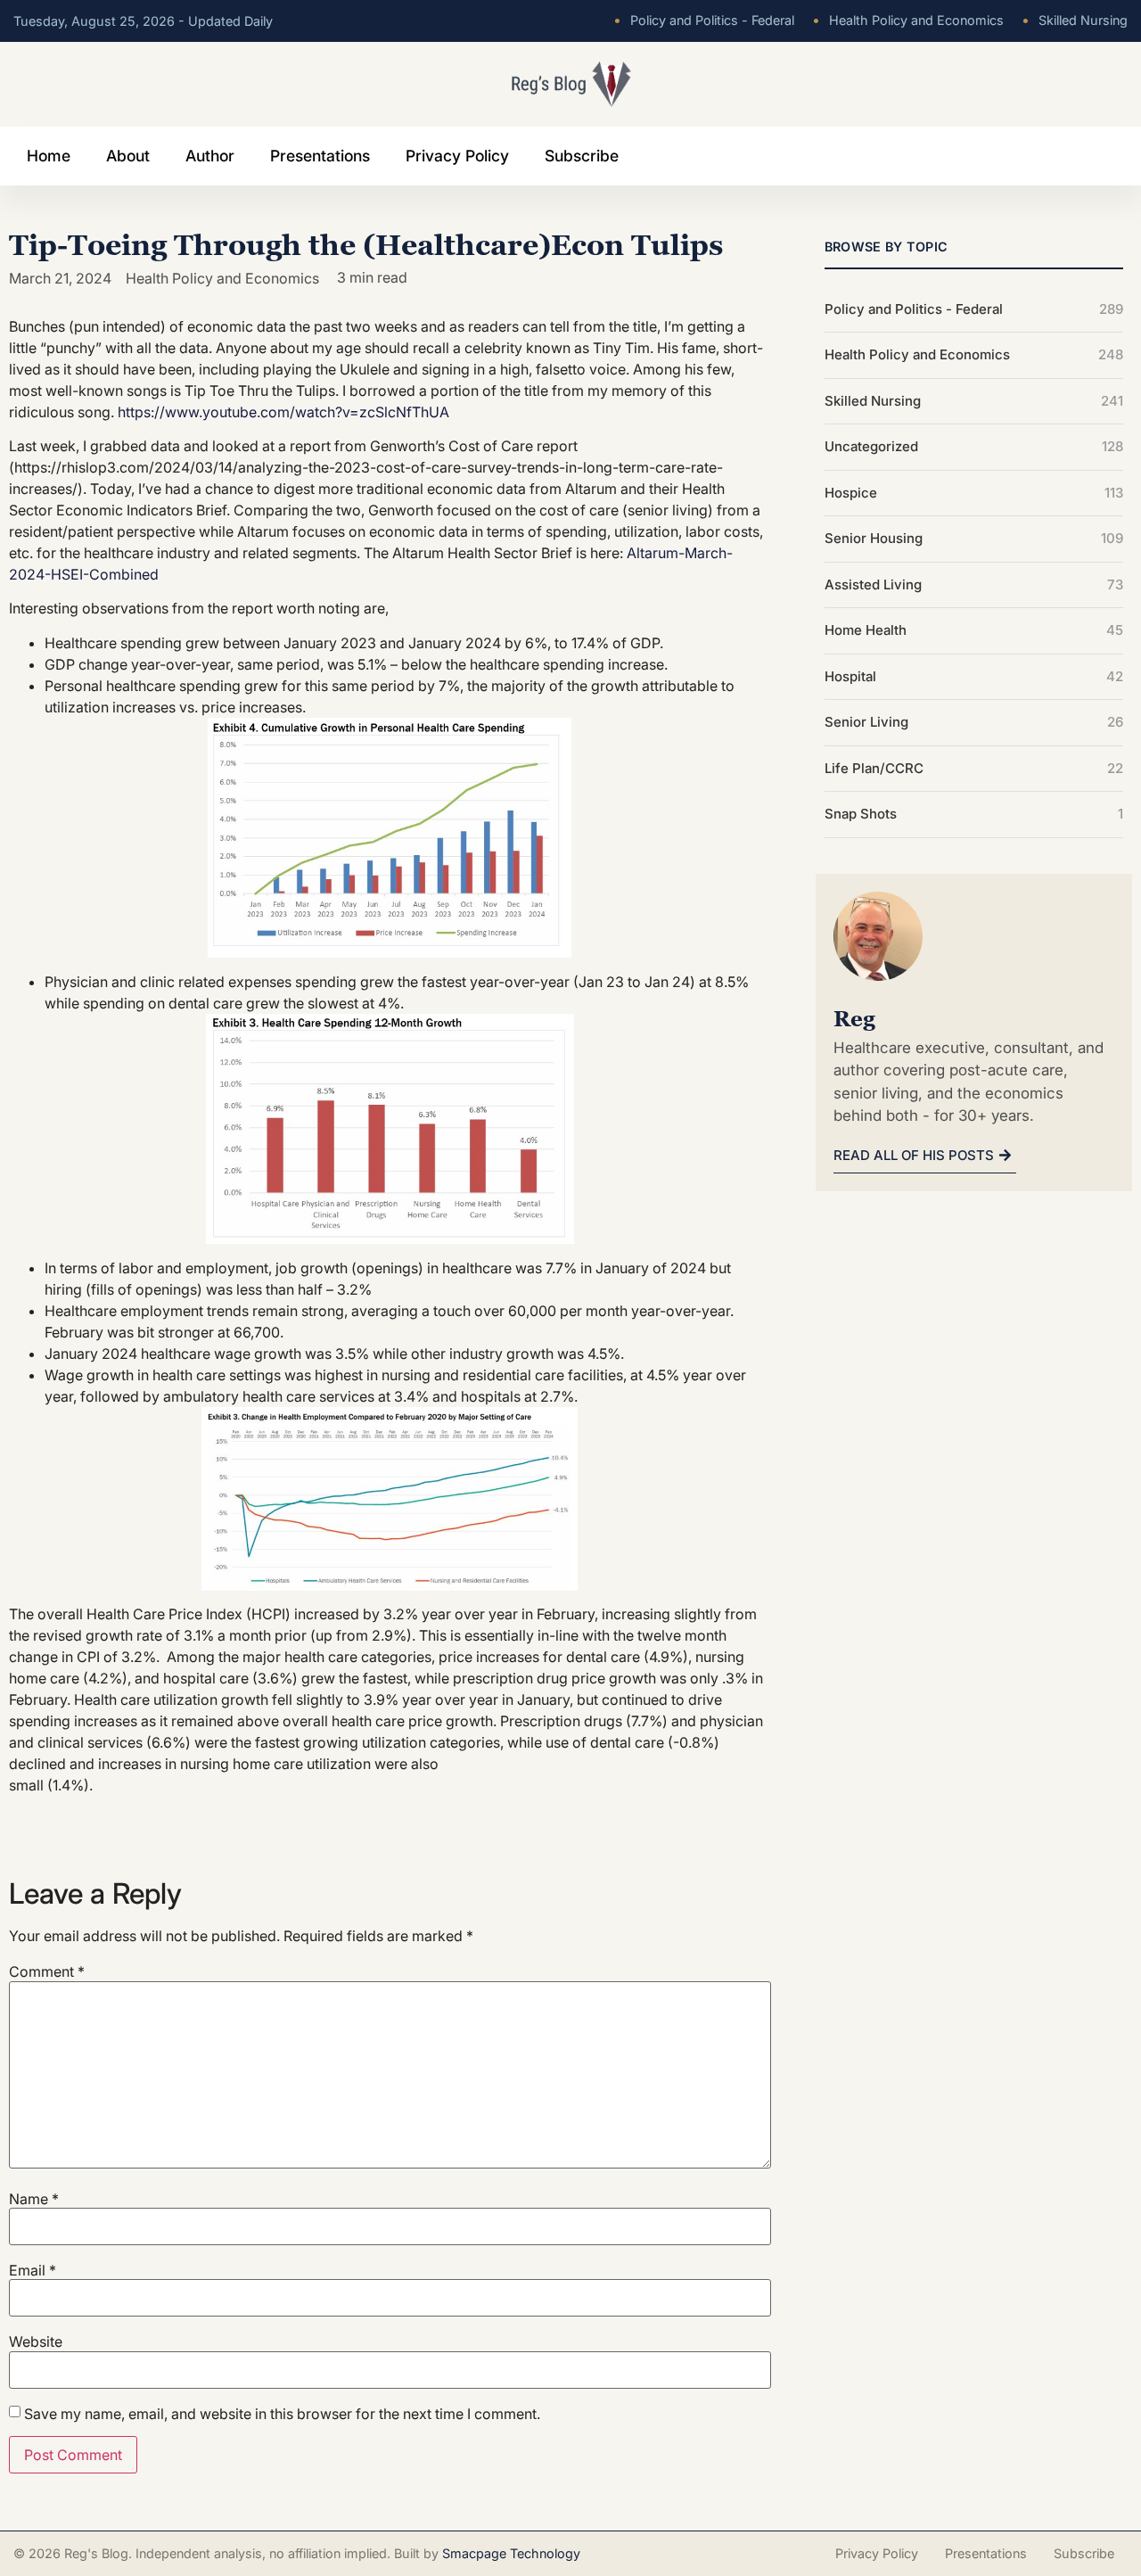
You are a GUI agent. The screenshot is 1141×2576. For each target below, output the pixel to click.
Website (36, 2341)
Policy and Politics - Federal (704, 20)
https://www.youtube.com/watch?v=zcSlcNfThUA (283, 412)
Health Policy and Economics (908, 20)
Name (34, 2199)
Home (49, 156)
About (128, 156)
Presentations (320, 156)
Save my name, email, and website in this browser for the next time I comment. (282, 2414)
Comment (47, 1971)
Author (210, 156)
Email (33, 2270)
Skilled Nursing (1075, 20)
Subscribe (582, 156)
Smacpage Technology (511, 2553)
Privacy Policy (457, 156)
